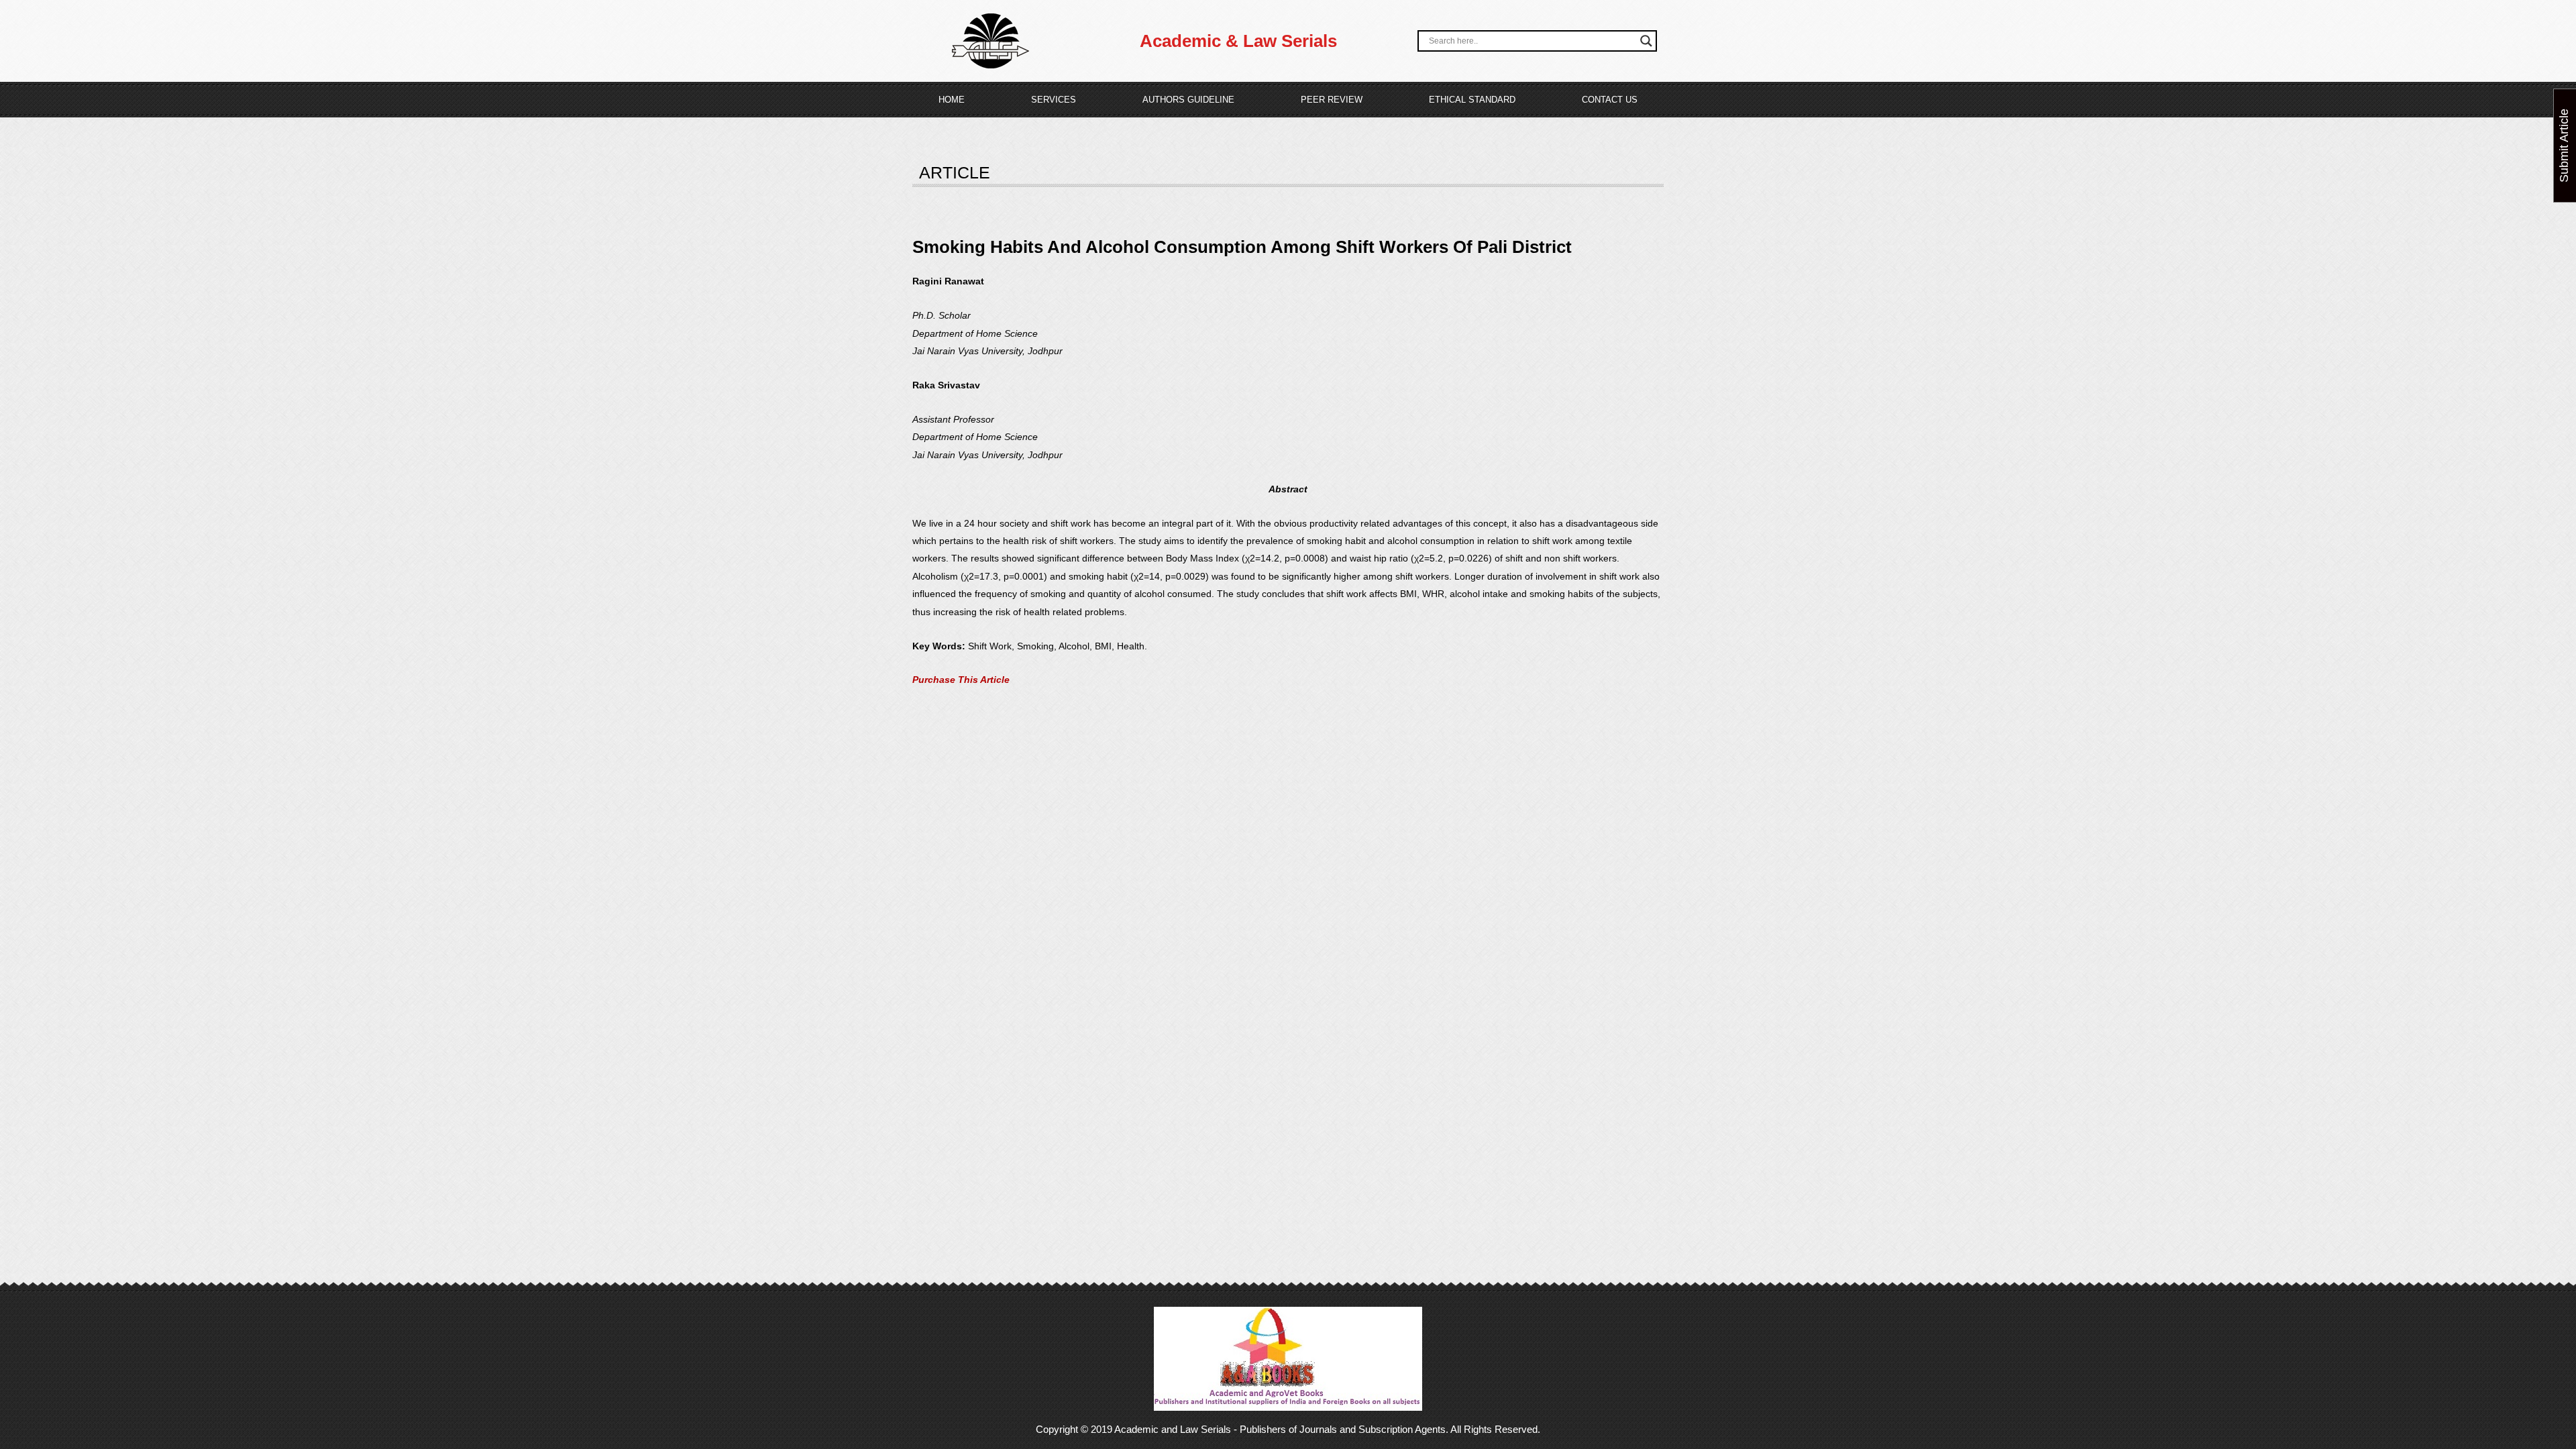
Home (952, 100)
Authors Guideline (1188, 100)
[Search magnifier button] (1646, 41)
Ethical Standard (1472, 100)
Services (1054, 100)
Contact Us (1610, 100)
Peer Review (1332, 100)
